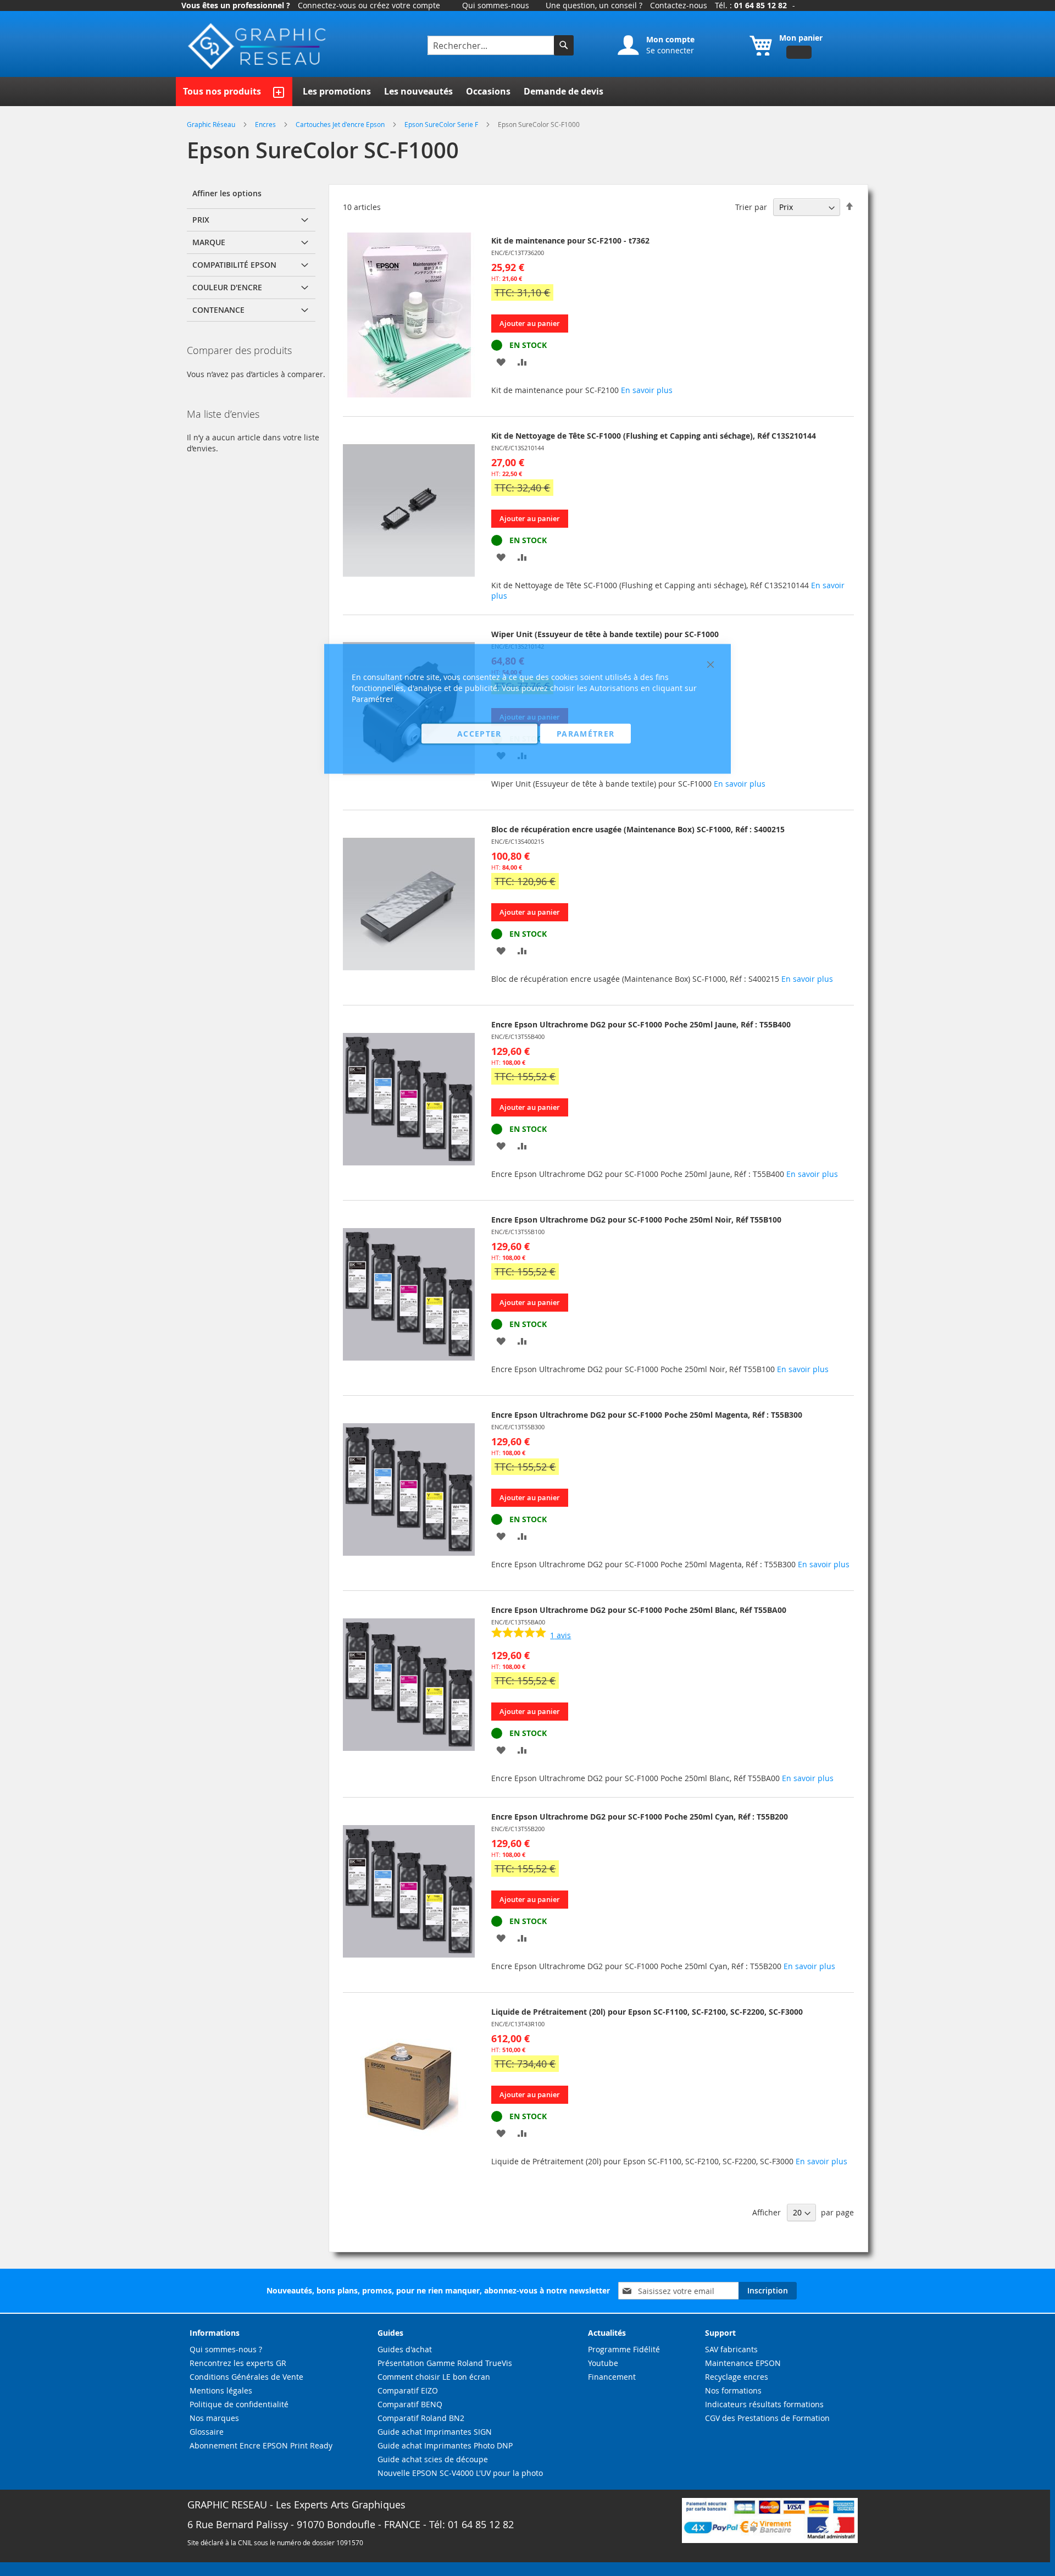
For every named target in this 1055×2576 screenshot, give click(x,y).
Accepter (479, 734)
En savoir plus (647, 390)
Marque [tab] (209, 242)
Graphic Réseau (212, 124)
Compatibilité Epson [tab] (234, 265)
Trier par (751, 207)
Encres (266, 124)
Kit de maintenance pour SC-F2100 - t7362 (570, 241)
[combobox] (492, 45)
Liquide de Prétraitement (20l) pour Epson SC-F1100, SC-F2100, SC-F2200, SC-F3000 (647, 2012)
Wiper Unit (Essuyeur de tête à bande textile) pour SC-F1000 (605, 634)
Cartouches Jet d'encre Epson (341, 124)
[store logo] (258, 46)
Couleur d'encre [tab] (227, 287)
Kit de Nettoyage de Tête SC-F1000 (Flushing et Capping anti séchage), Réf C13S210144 (654, 436)
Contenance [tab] (218, 310)
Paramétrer (586, 734)
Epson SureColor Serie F (442, 124)
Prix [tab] (201, 220)
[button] (501, 361)
